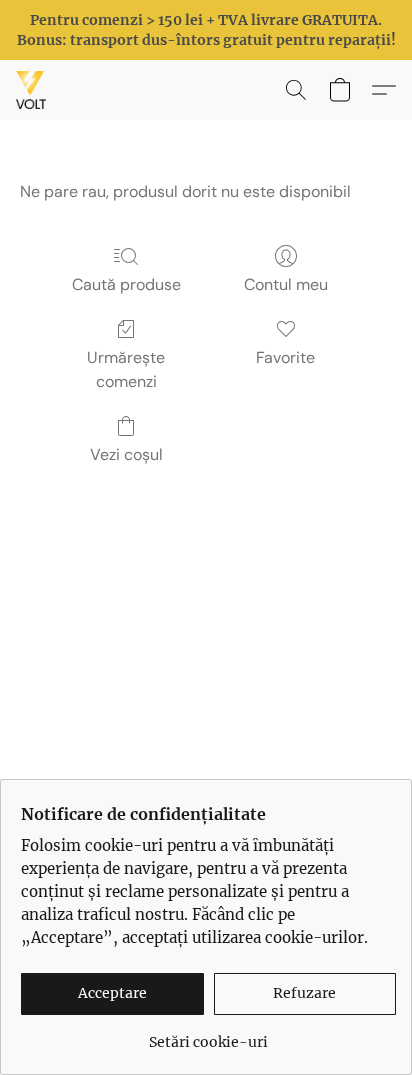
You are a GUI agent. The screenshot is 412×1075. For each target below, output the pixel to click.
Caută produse (126, 284)
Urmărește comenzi (126, 369)
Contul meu (286, 284)
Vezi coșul (126, 454)
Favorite (285, 357)
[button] (32, 90)
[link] (208, 1034)
